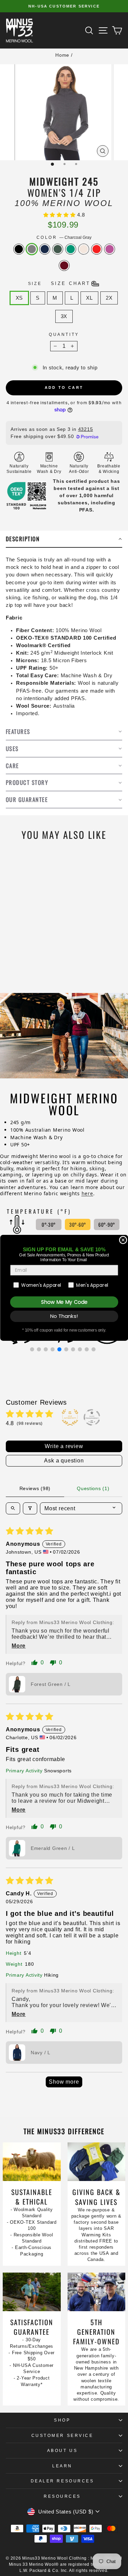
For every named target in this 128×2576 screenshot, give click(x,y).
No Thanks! (64, 1316)
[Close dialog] (123, 1240)
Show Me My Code (64, 1302)
